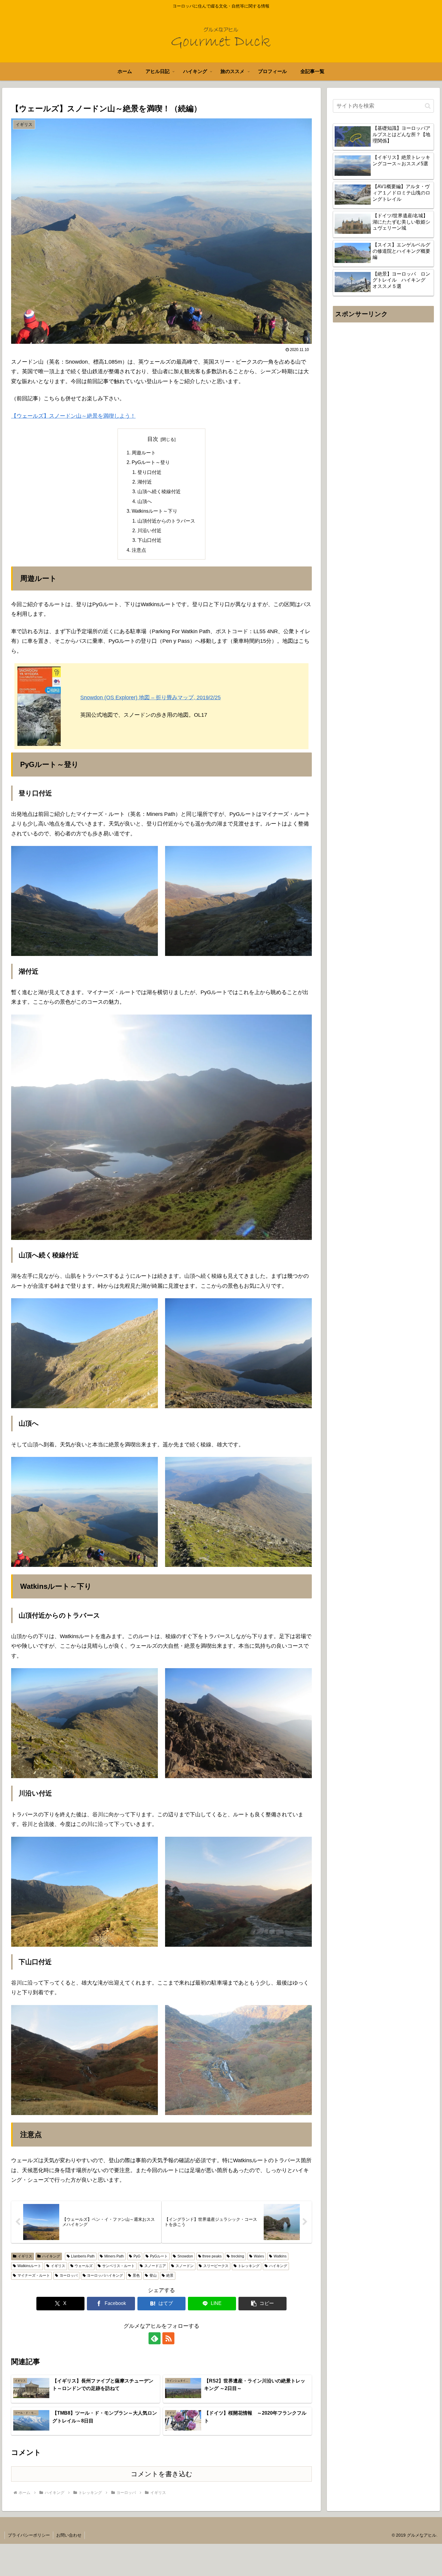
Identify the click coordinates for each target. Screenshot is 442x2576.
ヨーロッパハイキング (105, 2275)
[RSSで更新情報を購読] (168, 2338)
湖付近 (145, 482)
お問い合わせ (69, 2535)
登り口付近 (149, 472)
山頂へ (145, 501)
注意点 (139, 550)
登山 (153, 2275)
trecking (238, 2256)
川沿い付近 (149, 530)
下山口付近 (149, 540)
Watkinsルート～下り (155, 511)
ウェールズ (84, 2266)
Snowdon (185, 2256)
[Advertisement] (383, 386)
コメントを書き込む (162, 2474)
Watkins (280, 2256)
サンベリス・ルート (118, 2266)
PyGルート (159, 2256)
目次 (153, 439)
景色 (136, 2275)
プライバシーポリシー (29, 2535)
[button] (262, 2304)
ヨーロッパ (69, 2275)
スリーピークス (216, 2266)
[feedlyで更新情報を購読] (155, 2338)
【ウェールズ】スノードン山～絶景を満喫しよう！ (73, 416)
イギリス (25, 2256)
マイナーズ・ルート (34, 2275)
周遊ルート (144, 453)
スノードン (185, 2266)
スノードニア (155, 2266)
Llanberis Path (83, 2256)
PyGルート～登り (151, 462)
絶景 (170, 2275)
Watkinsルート (29, 2266)
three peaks (212, 2256)
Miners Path (114, 2256)
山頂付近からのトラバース (166, 521)
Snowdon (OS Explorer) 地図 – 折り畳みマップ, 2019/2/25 (150, 697)
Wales (259, 2256)
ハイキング (51, 2256)
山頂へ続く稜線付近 (159, 491)
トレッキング (249, 2266)
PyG (137, 2256)
